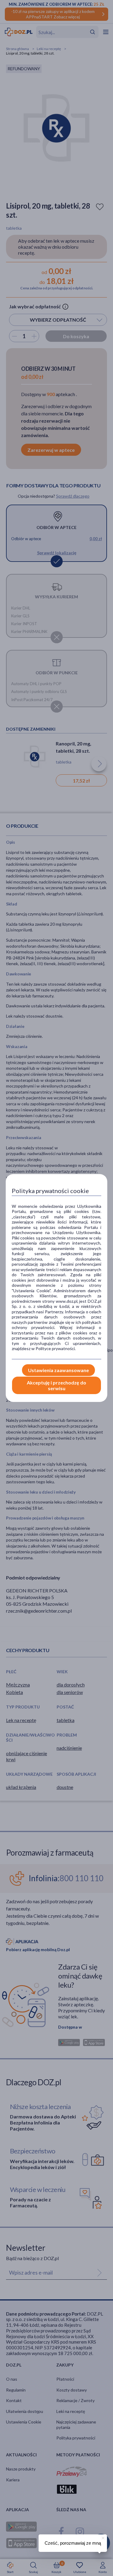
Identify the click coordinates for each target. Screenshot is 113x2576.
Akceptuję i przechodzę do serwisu (56, 1385)
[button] (102, 2537)
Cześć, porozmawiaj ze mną (73, 2543)
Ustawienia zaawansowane (58, 1370)
